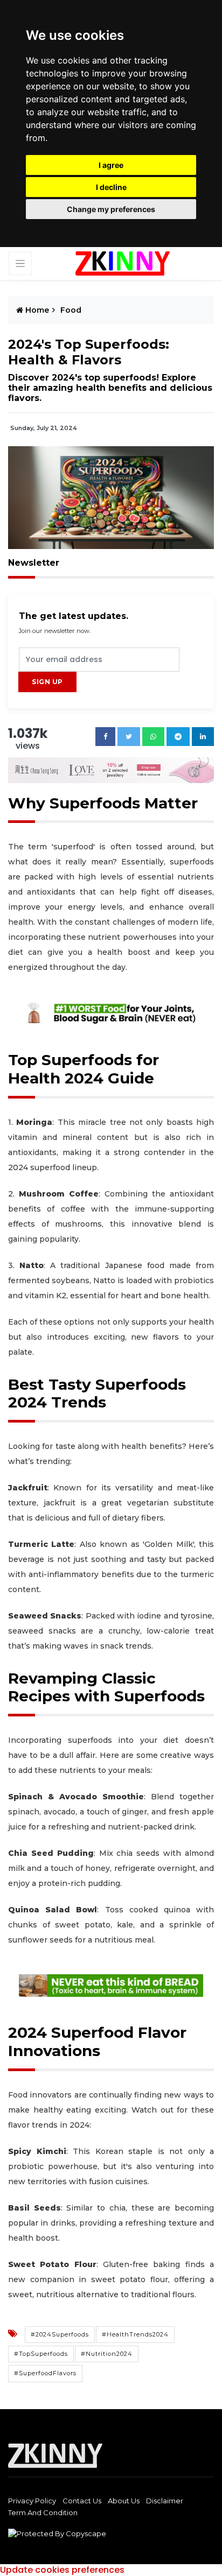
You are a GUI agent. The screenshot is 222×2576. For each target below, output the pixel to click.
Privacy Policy (32, 2501)
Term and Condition (43, 2512)
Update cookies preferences (62, 2570)
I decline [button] (111, 187)
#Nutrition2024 (107, 2354)
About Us (124, 2501)
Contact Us (82, 2501)
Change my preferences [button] (111, 209)
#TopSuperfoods (41, 2354)
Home (36, 310)
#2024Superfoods (60, 2334)
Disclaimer (165, 2501)
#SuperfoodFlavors (45, 2373)
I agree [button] (111, 165)
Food (71, 310)
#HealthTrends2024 (135, 2334)
